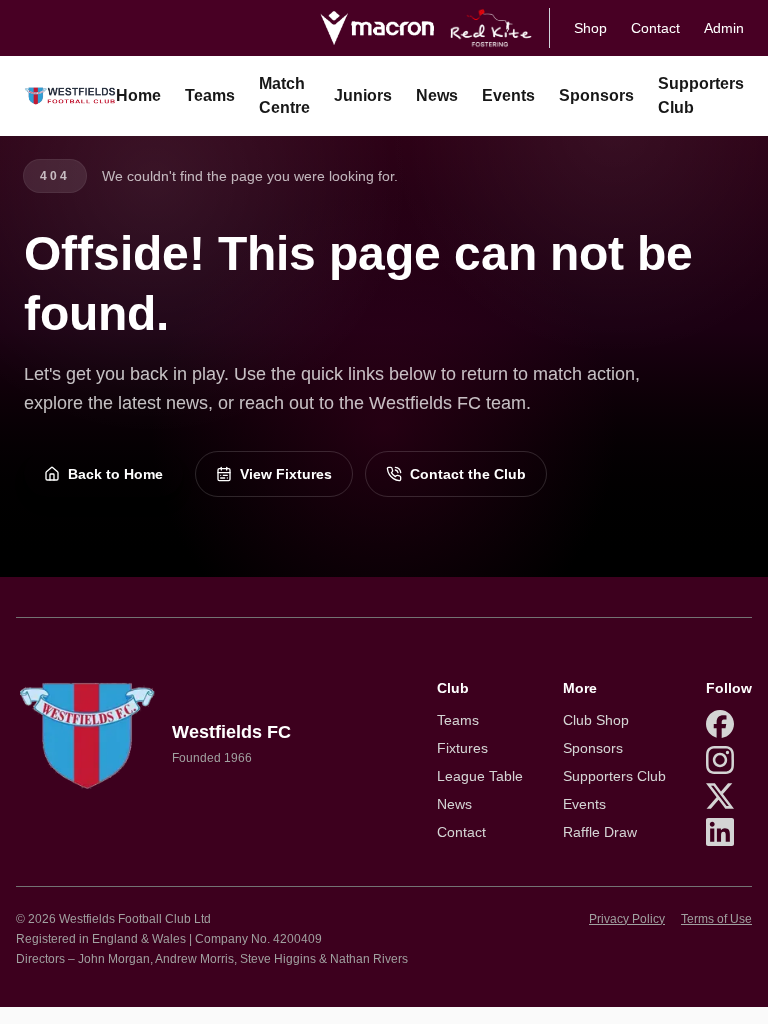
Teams (210, 95)
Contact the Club (468, 474)
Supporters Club (701, 95)
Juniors (363, 95)
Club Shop (596, 720)
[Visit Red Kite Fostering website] (491, 28)
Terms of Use (716, 919)
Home (138, 95)
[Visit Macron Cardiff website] (376, 28)
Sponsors (596, 95)
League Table (480, 776)
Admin (724, 28)
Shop (590, 28)
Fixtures (462, 748)
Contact (655, 28)
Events (508, 95)
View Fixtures (286, 474)
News (437, 95)
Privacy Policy (627, 919)
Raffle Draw (600, 832)
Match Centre (284, 95)
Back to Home (115, 474)
